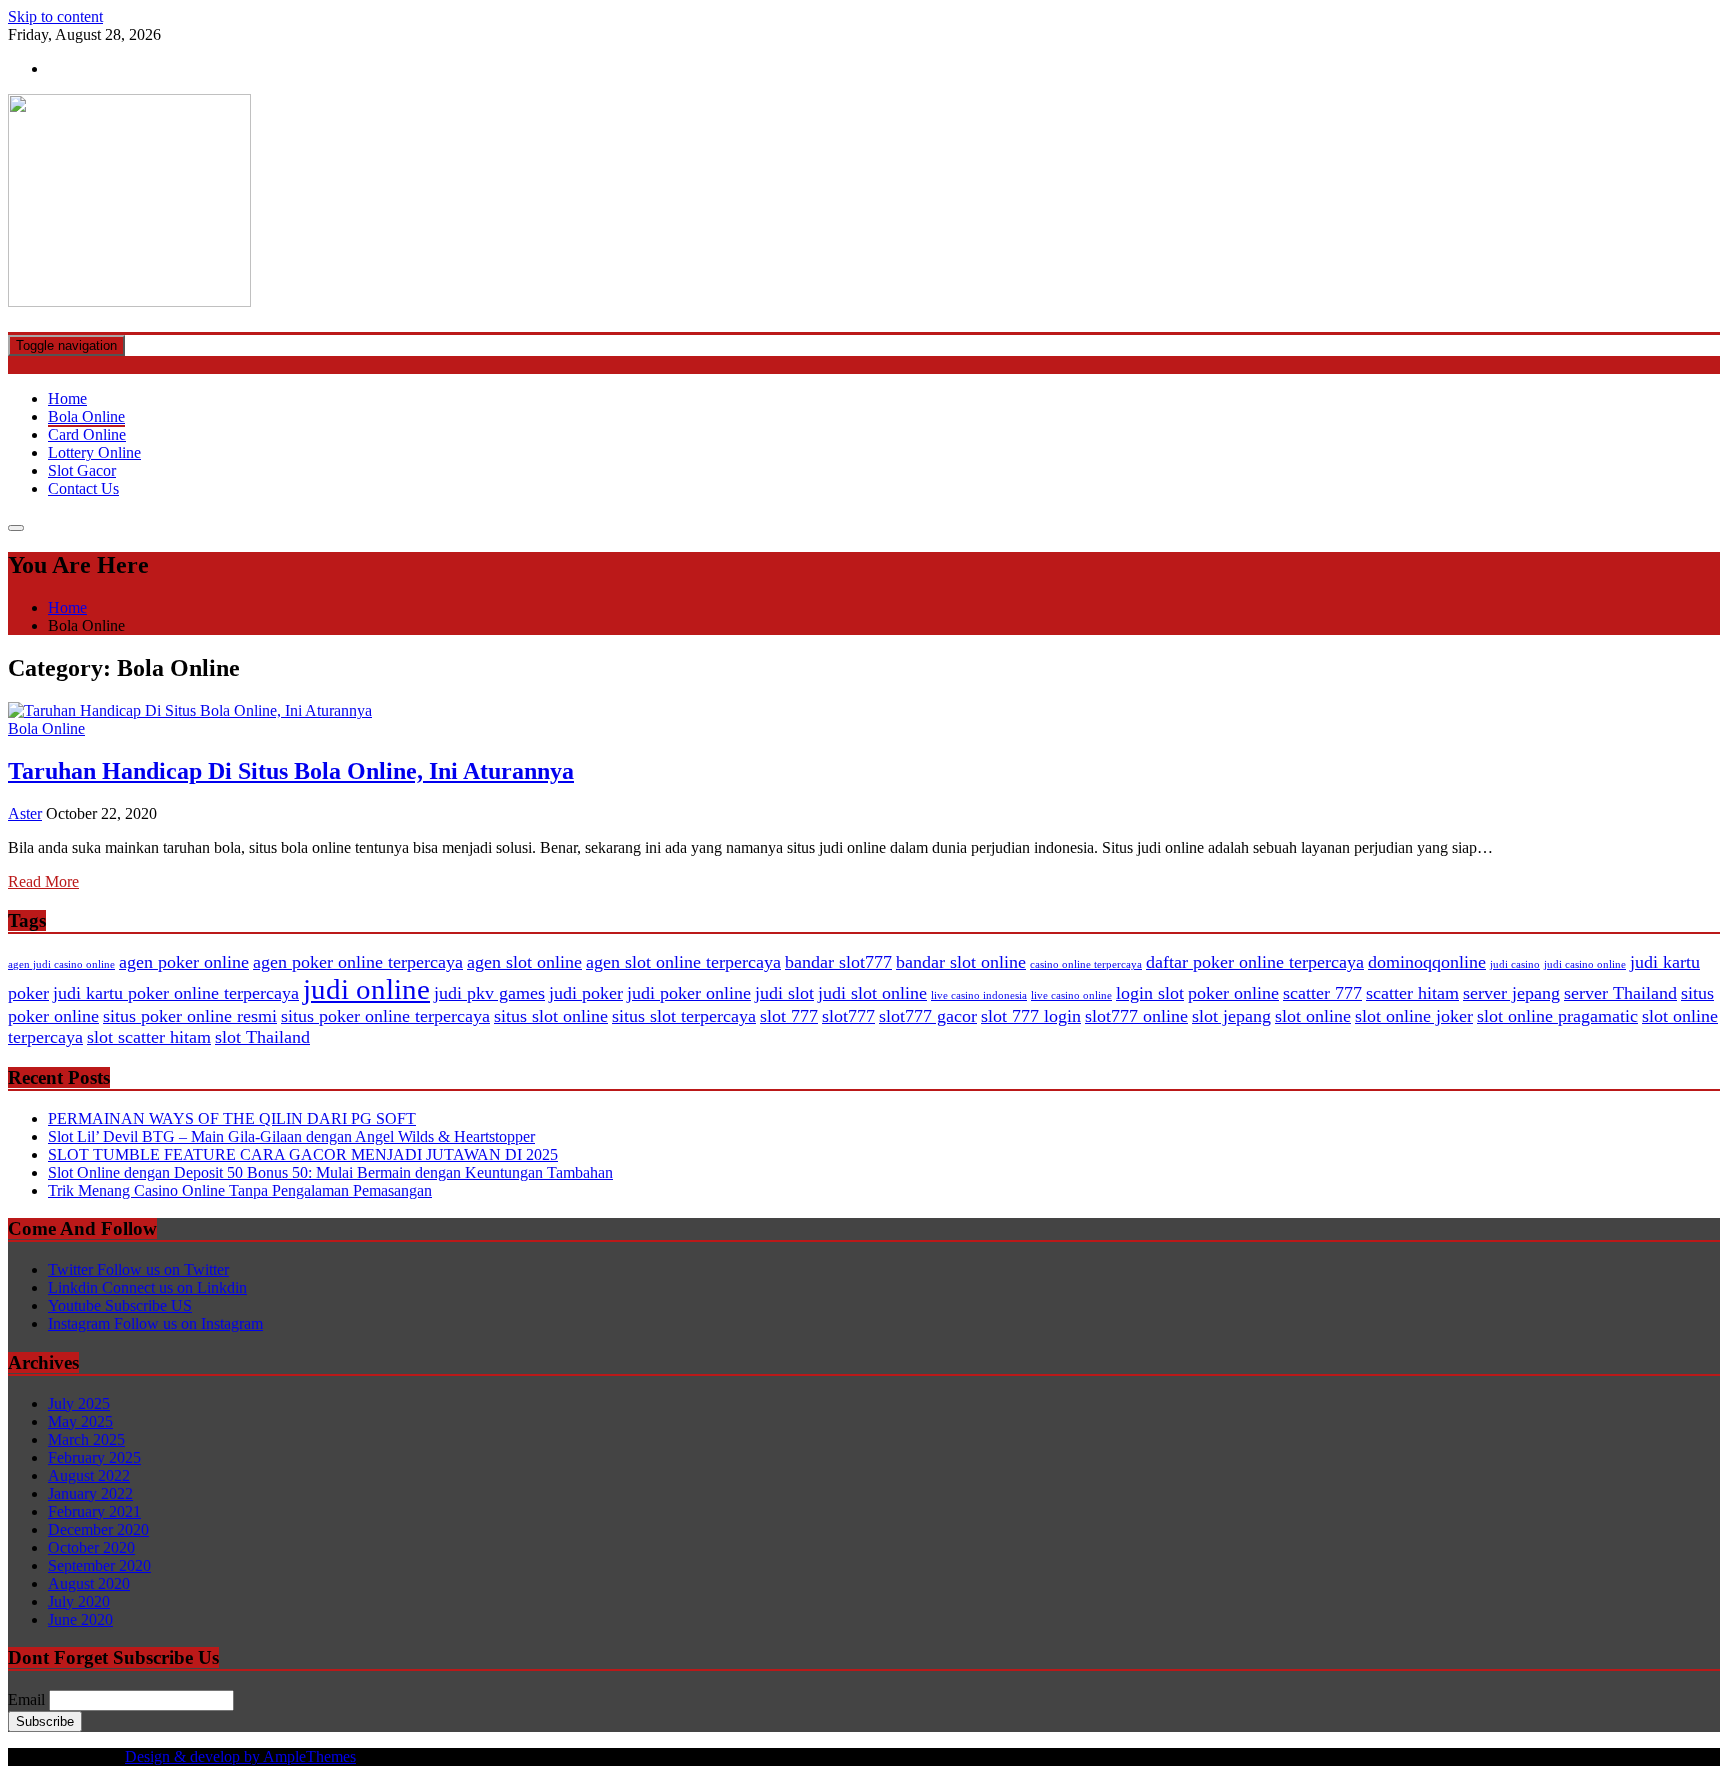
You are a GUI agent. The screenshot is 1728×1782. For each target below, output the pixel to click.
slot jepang (1231, 1016)
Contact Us (83, 488)
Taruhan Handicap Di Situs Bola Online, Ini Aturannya (291, 771)
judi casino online (1585, 964)
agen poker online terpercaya (358, 962)
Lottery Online (94, 452)
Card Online (87, 434)
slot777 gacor (928, 1016)
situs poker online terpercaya (385, 1016)
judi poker (586, 993)
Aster (25, 813)
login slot (1150, 993)
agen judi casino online (61, 964)
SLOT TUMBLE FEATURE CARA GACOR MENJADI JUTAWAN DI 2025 (303, 1154)
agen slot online (524, 962)
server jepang (1511, 993)
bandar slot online (961, 962)
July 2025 (79, 1403)
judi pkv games (489, 993)
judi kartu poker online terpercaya (176, 993)
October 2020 (91, 1547)
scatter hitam (1412, 993)
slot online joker (1414, 1016)
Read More (43, 881)
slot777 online (1136, 1016)
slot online (1313, 1016)
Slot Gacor (82, 470)
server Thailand (1620, 993)
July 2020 (79, 1601)
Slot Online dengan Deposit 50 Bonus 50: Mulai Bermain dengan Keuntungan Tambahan (330, 1172)
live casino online (1071, 995)
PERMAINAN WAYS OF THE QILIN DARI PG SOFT (232, 1118)
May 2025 (80, 1421)
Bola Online (86, 416)
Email (26, 1699)
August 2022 (89, 1475)
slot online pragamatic (1557, 1016)
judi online (366, 989)
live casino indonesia (979, 995)
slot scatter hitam (149, 1037)
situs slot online (551, 1016)
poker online (1233, 993)
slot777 (848, 1016)
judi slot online (872, 993)
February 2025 (94, 1457)
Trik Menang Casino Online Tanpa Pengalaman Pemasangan (240, 1190)
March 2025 (86, 1439)
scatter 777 (1322, 993)
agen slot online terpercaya (683, 962)
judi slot (784, 993)
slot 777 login (1031, 1016)
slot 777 (789, 1016)
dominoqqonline (1427, 962)
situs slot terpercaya (684, 1016)
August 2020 (89, 1583)
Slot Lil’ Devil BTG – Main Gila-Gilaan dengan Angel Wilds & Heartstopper (291, 1136)
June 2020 (80, 1619)
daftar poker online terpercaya (1255, 962)
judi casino (1515, 964)
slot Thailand (262, 1037)
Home (67, 398)
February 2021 (94, 1511)
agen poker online (184, 962)
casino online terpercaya (1086, 964)
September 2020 (99, 1565)
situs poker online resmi (190, 1016)
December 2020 (98, 1529)
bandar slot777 (838, 962)
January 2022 (90, 1493)
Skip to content (55, 16)
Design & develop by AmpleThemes (240, 1756)
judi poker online (689, 993)
